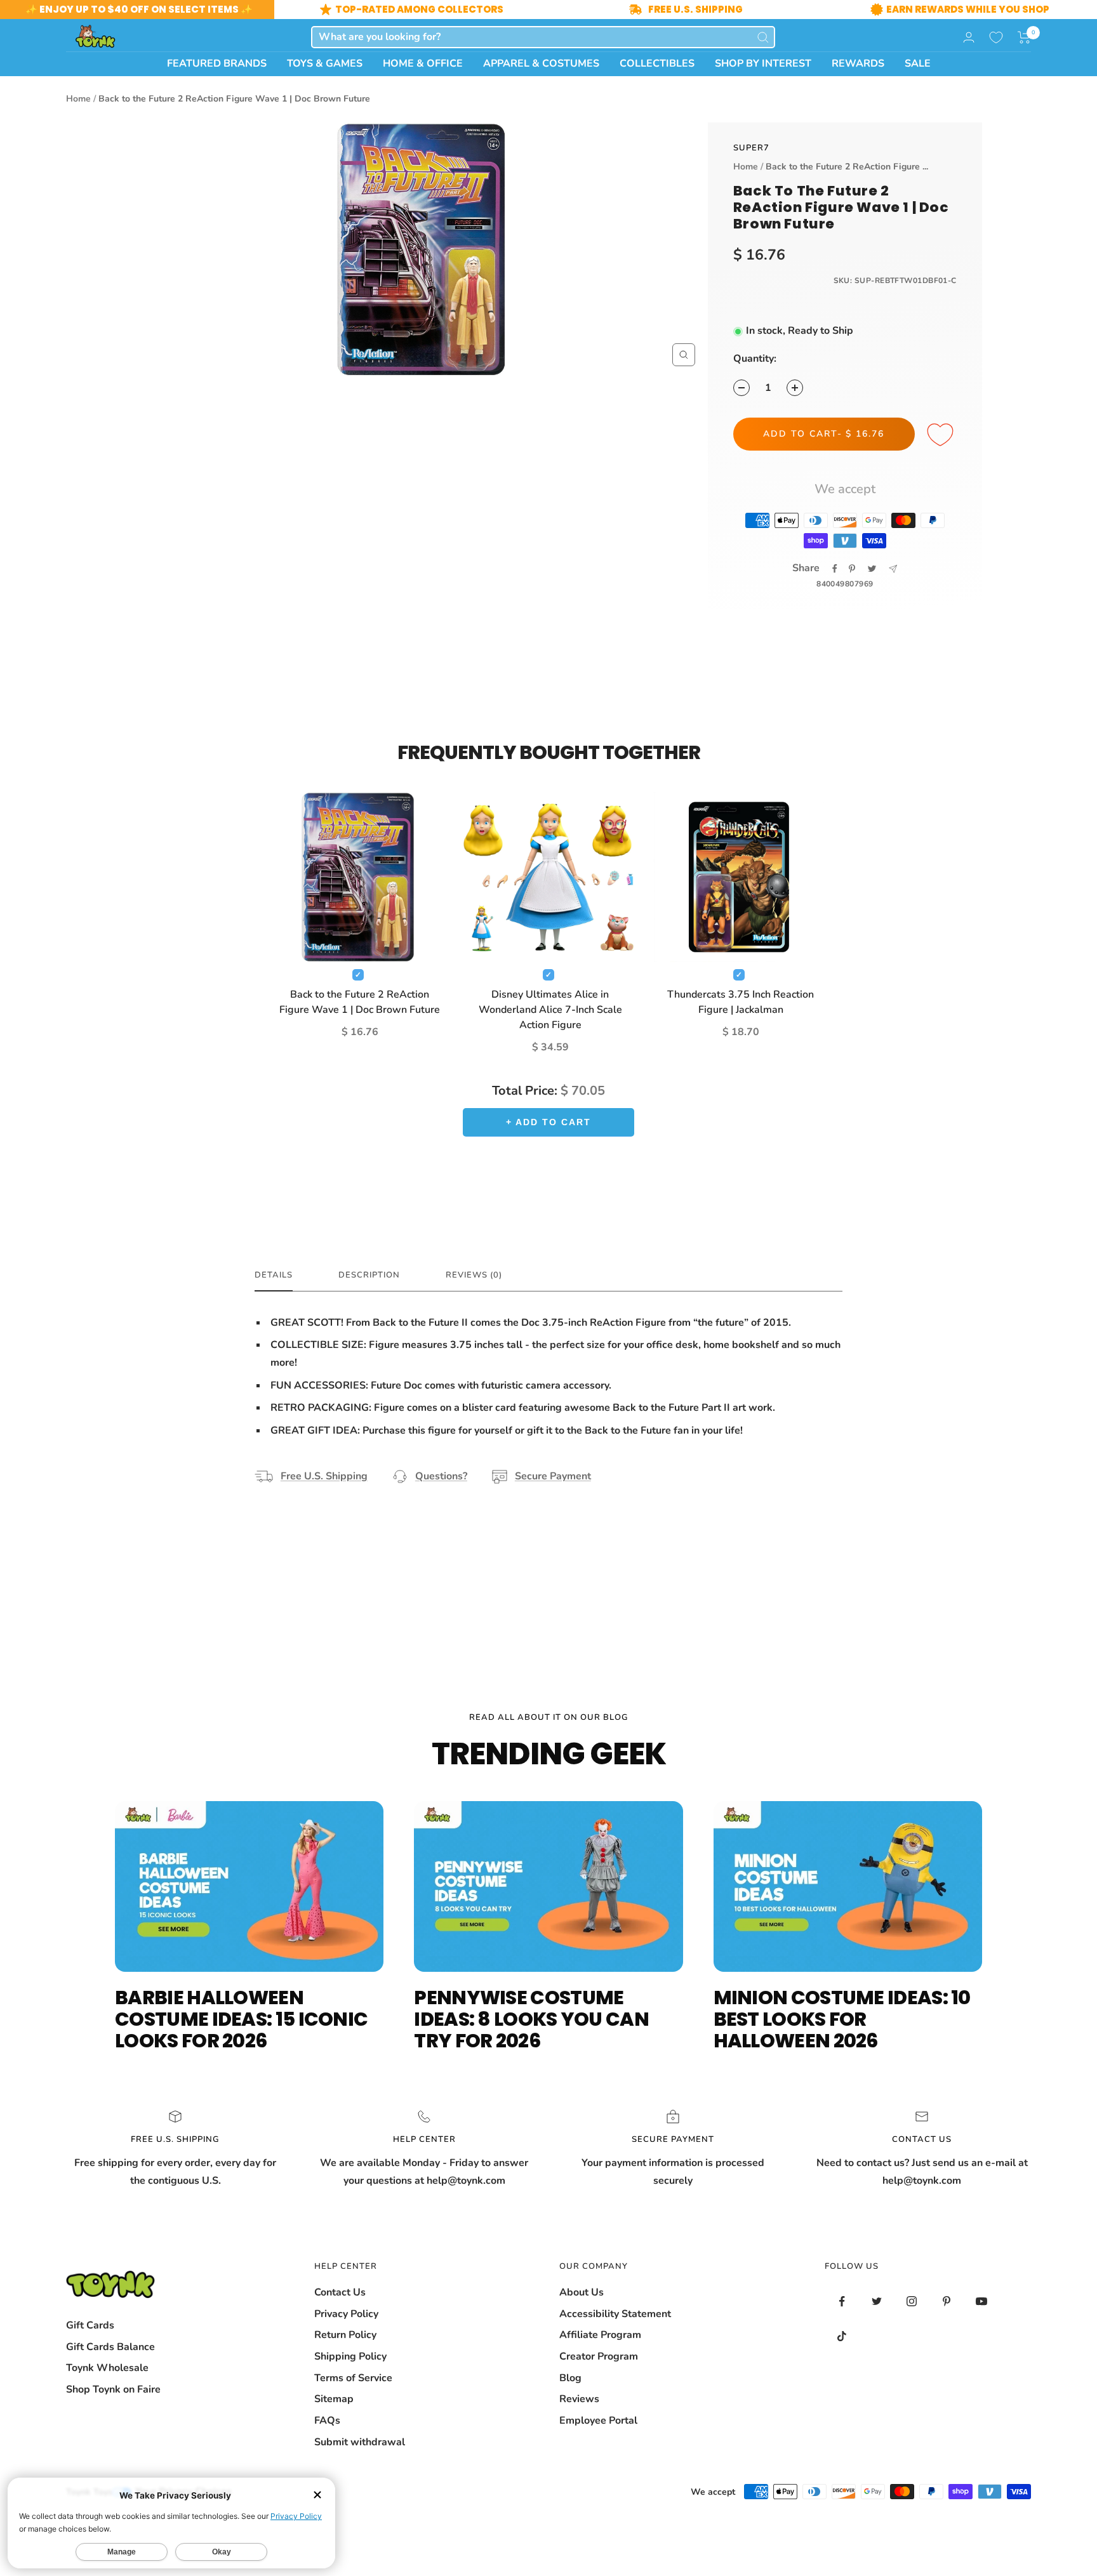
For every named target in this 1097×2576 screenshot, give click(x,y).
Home (78, 99)
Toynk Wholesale (107, 2368)
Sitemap (334, 2399)
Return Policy (345, 2335)
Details (274, 1275)
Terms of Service (353, 2378)
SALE (918, 63)
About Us (582, 2292)
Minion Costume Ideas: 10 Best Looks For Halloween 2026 (842, 2019)
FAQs (327, 2421)
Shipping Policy (350, 2356)
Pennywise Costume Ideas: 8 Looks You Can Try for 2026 (531, 2019)
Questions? (441, 1476)
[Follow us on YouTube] (982, 2302)
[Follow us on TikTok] (842, 2336)
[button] (1024, 37)
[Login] (969, 37)
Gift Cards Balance (110, 2347)
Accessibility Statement (615, 2314)
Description (369, 1275)
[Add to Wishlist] (942, 435)
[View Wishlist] (996, 37)
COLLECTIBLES (657, 63)
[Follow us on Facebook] (842, 2302)
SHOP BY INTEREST (763, 63)
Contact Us (340, 2292)
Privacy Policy (346, 2314)
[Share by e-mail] (893, 569)
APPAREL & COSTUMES (541, 63)
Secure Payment (553, 1476)
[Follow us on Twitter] (877, 2302)
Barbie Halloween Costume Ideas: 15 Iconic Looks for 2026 (241, 2019)
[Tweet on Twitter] (872, 569)
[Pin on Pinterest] (852, 569)
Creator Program (599, 2356)
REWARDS (858, 63)
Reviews (579, 2399)
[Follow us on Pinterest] (947, 2302)
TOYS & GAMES (325, 63)
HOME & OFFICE (423, 63)
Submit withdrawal (360, 2442)
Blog (570, 2378)
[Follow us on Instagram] (912, 2302)
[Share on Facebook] (835, 569)
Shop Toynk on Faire (113, 2389)
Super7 (751, 148)
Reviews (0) (474, 1275)
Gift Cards (90, 2325)
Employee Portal (598, 2421)
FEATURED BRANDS (217, 63)
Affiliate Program (600, 2335)
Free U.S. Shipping (324, 1476)
